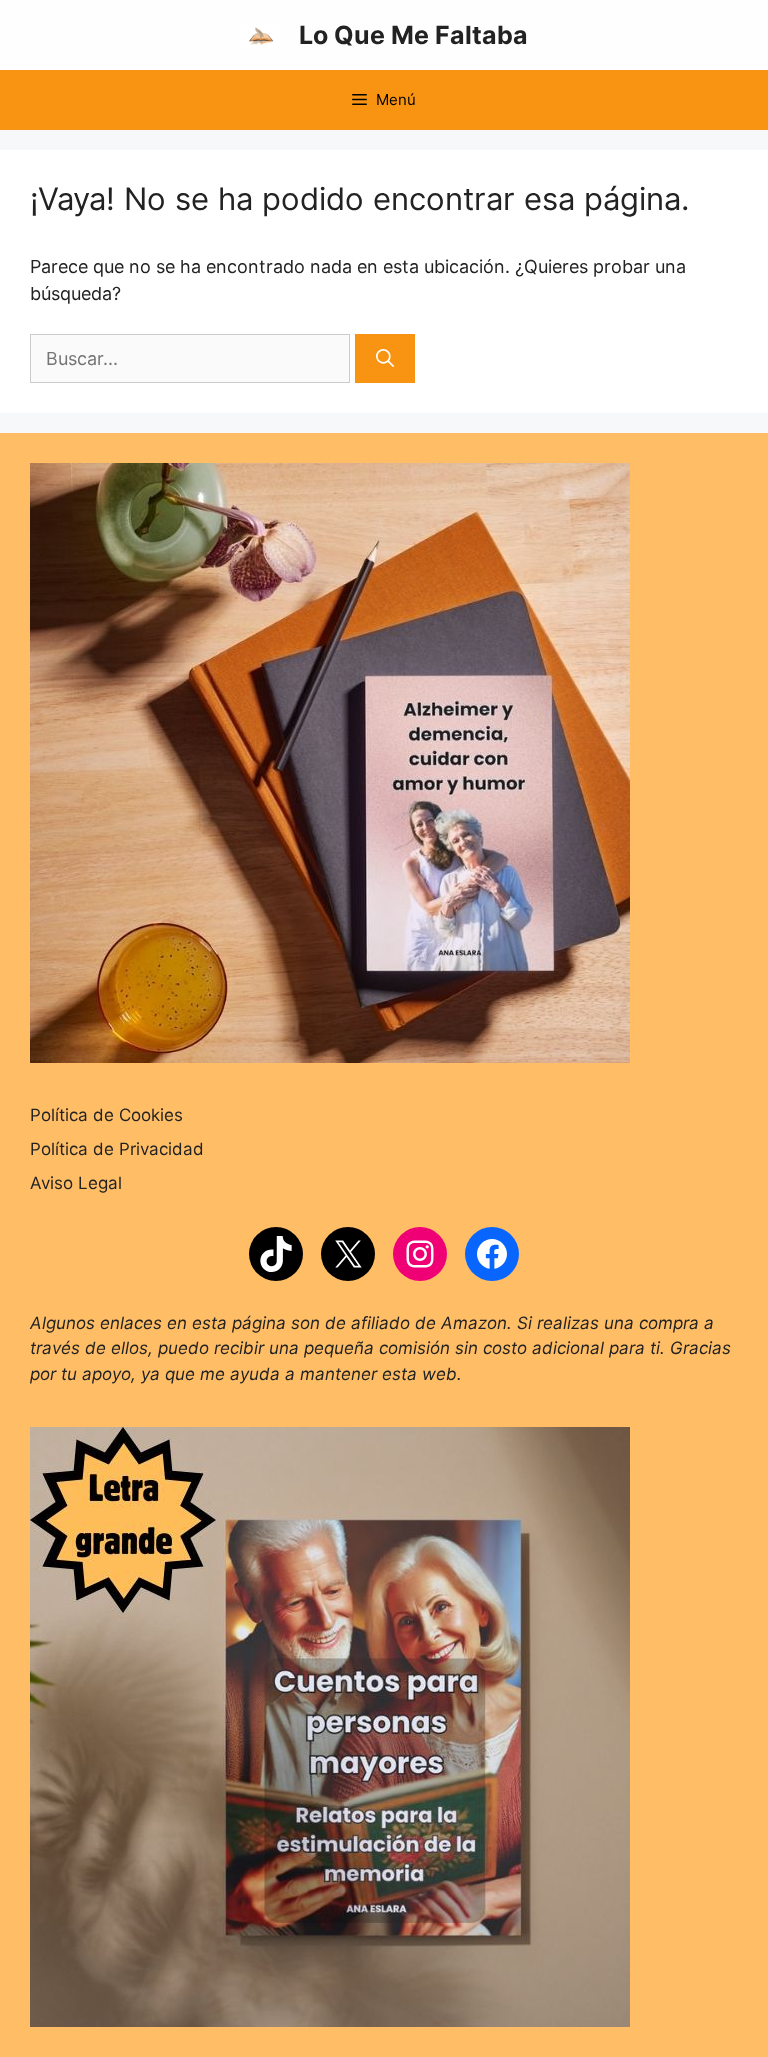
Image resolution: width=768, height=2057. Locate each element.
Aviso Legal (76, 1183)
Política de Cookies (106, 1115)
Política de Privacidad (117, 1149)
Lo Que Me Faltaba (413, 35)
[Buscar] (385, 358)
